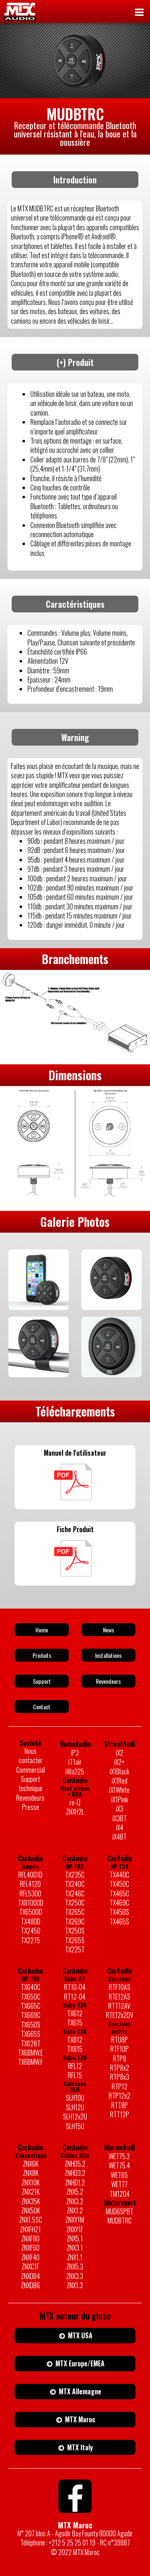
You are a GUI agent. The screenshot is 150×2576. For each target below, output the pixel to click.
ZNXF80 (30, 2238)
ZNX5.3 (75, 2266)
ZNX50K (31, 2211)
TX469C (119, 1903)
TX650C (31, 1997)
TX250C (75, 1903)
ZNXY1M (75, 2220)
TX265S (75, 1940)
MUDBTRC (120, 2221)
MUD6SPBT (120, 2211)
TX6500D (31, 1912)
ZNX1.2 (75, 2211)
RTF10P (120, 2049)
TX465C (119, 1893)
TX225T (75, 1949)
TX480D (31, 1921)
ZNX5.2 (75, 2192)
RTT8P (120, 2105)
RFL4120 (30, 1884)
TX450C (119, 1884)
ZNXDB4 (30, 2276)
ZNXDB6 (30, 2285)
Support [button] (42, 1681)
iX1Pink (120, 1799)
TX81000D (31, 1903)
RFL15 (75, 2075)
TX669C (31, 2015)
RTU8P (120, 2040)
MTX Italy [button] (79, 2447)
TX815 (75, 2049)
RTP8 (120, 2058)
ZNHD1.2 (75, 2183)
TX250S (75, 1931)
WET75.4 (119, 2165)
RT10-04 (75, 1987)
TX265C (75, 1912)
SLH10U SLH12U (75, 2103)
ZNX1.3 (75, 2285)
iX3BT (120, 1818)
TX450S (119, 1912)
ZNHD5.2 (75, 2164)
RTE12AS (120, 1997)
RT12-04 (75, 1997)
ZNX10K (31, 2183)
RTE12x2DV (120, 2015)
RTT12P (120, 2114)
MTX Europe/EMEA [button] (79, 2363)
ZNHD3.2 (75, 2173)
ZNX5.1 (75, 2238)
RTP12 (120, 2086)
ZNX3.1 (75, 2248)
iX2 (120, 1753)
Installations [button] (108, 1655)
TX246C (75, 1893)
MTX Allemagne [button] (79, 2391)
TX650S (31, 2025)
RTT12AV (119, 2006)
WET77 (119, 2184)
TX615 (75, 2023)
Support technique (31, 1784)
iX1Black (119, 1771)
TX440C (119, 1875)
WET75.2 (119, 2156)
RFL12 (75, 2066)
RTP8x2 (120, 2068)
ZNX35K (31, 2201)
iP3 (75, 1753)
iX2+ (119, 1762)
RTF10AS (120, 1987)
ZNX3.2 (75, 2201)
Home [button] (42, 1630)
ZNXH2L (75, 1812)
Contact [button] (42, 1707)
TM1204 (120, 2194)
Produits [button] (42, 1655)
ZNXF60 (30, 2248)
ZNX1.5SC (31, 2220)
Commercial (31, 1770)
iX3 (120, 1809)
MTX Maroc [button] (79, 2419)
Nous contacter (31, 1756)
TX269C (75, 1921)
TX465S (119, 1921)
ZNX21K (31, 2192)
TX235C (75, 1875)
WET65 (119, 2175)
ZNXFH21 (30, 2229)
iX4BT (120, 1837)
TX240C (75, 1884)
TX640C (31, 1987)
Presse (31, 1807)
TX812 (75, 2040)
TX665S (31, 2034)
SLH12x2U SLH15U (75, 2121)
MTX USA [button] (79, 2335)
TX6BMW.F (30, 2062)
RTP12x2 (120, 2096)
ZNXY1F (75, 2229)
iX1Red (120, 1781)
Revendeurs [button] (108, 1681)
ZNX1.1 (75, 2257)
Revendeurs (30, 1798)
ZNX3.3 (75, 2276)
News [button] (109, 1630)
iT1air (75, 1762)
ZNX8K (31, 2173)
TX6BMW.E (30, 2053)
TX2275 (30, 1940)
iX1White (119, 1790)
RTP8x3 (120, 2077)
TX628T (31, 2043)
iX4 (120, 1827)
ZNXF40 (30, 2257)
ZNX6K (31, 2164)
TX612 (75, 2013)
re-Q (75, 1802)
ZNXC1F (30, 2266)
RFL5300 (30, 1893)
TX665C (31, 2006)
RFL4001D (30, 1875)
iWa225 (75, 1771)
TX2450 (31, 1931)
